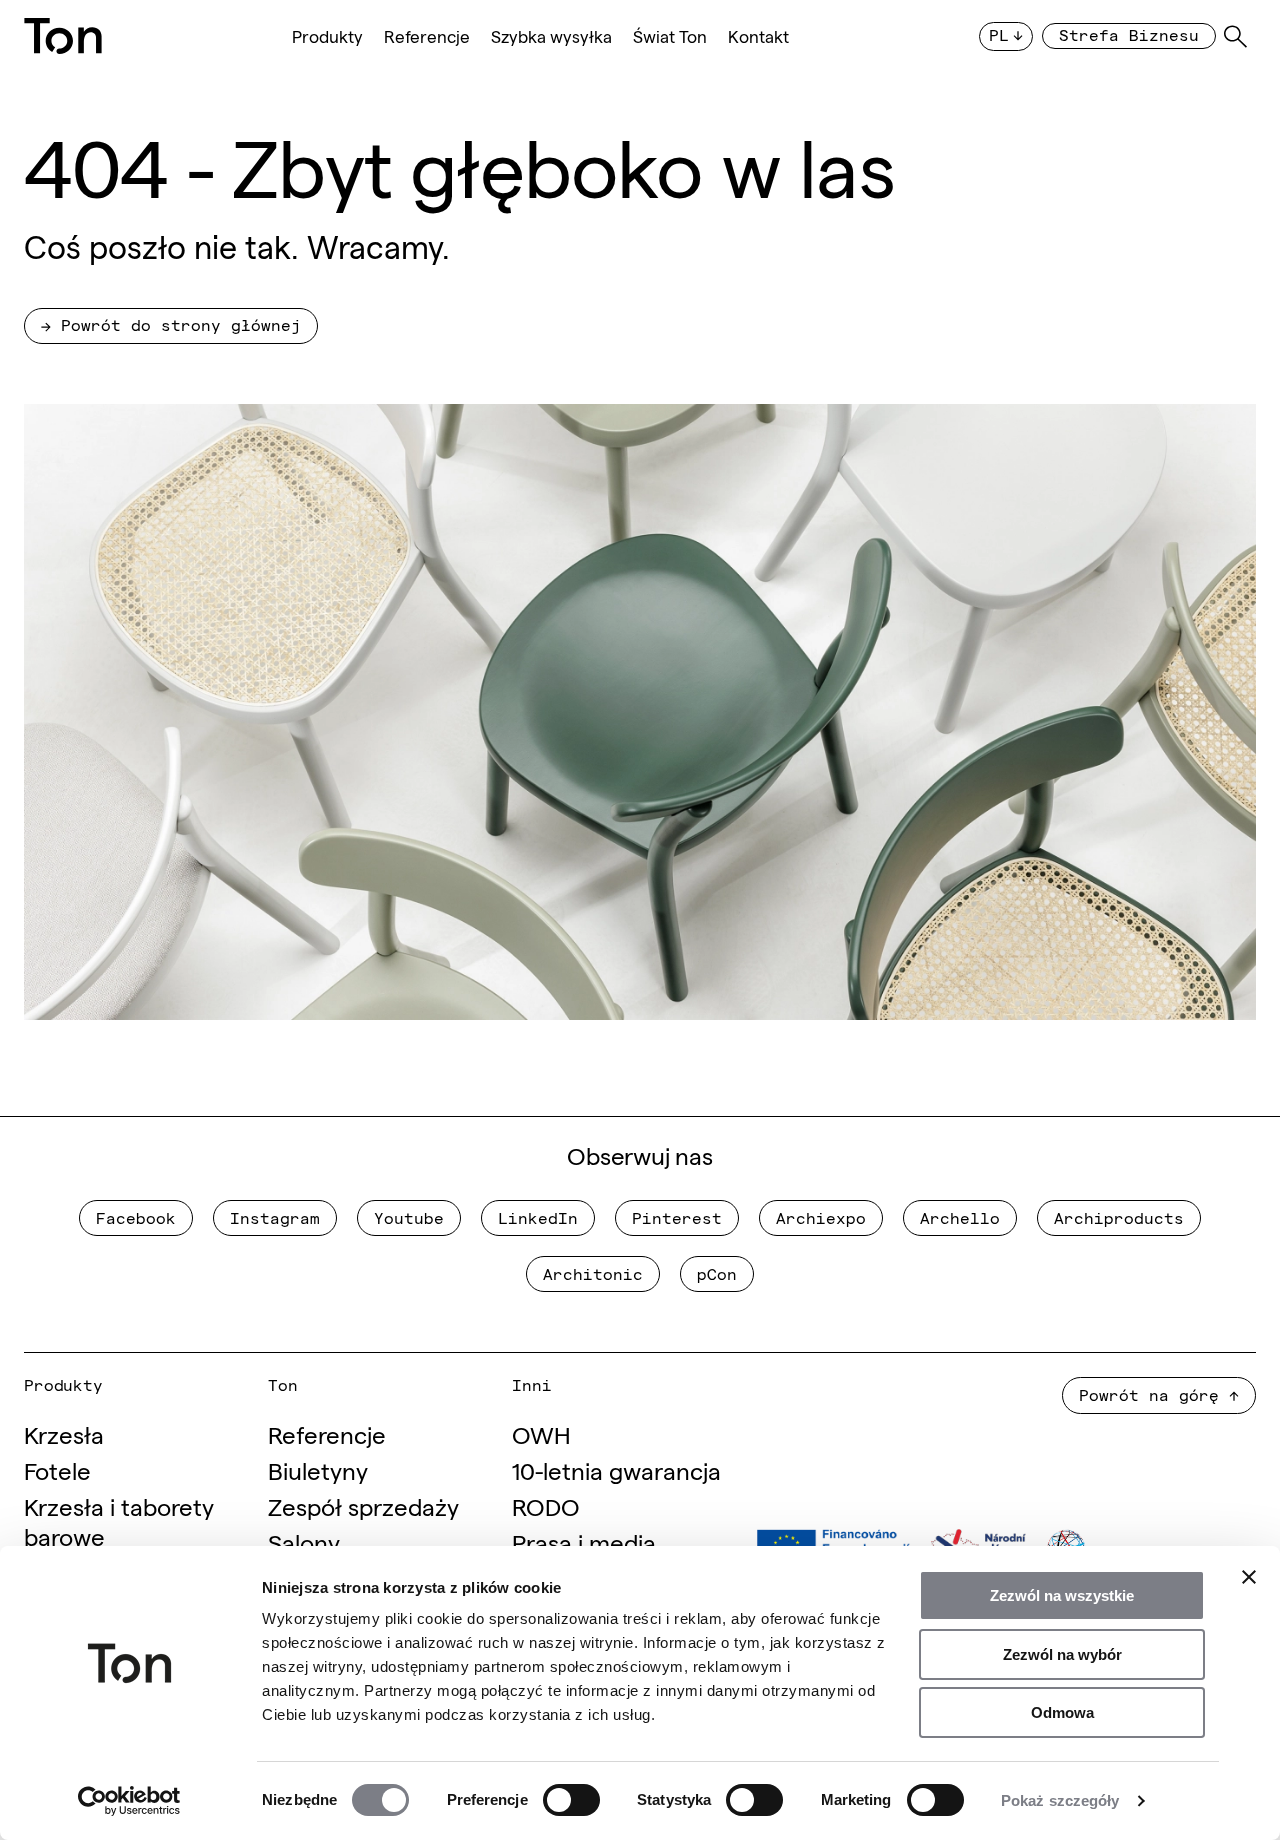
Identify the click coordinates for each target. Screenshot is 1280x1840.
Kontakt (758, 36)
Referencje (427, 36)
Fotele (57, 1469)
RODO (546, 1505)
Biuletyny (318, 1469)
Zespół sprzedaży (363, 1505)
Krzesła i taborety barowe (119, 1520)
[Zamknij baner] (1249, 1577)
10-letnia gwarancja (616, 1469)
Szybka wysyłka (551, 36)
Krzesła (64, 1433)
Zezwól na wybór (1062, 1654)
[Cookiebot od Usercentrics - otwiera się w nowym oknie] (129, 1801)
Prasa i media (584, 1541)
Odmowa (1062, 1712)
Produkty (327, 36)
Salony (304, 1541)
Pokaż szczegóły (1060, 1800)
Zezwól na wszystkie (1062, 1595)
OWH (541, 1433)
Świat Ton (670, 36)
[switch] (571, 1800)
